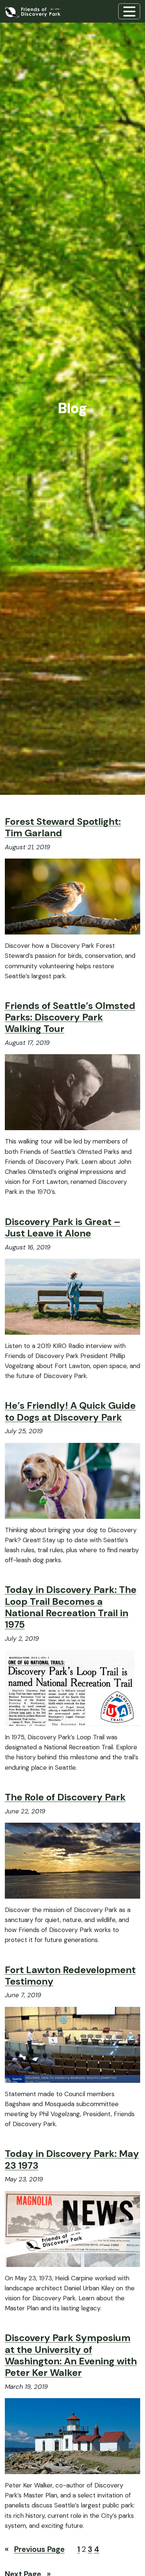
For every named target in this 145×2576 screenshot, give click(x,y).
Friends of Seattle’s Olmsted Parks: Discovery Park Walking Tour (70, 1018)
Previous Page (35, 2549)
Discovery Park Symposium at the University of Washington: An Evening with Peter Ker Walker (71, 2355)
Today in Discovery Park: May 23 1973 (72, 2160)
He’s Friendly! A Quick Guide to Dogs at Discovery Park (70, 1411)
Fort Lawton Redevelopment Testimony (70, 1976)
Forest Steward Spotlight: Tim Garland (63, 827)
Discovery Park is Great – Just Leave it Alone (63, 1228)
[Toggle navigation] (129, 11)
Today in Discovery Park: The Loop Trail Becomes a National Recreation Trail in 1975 (71, 1607)
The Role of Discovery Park (65, 1797)
